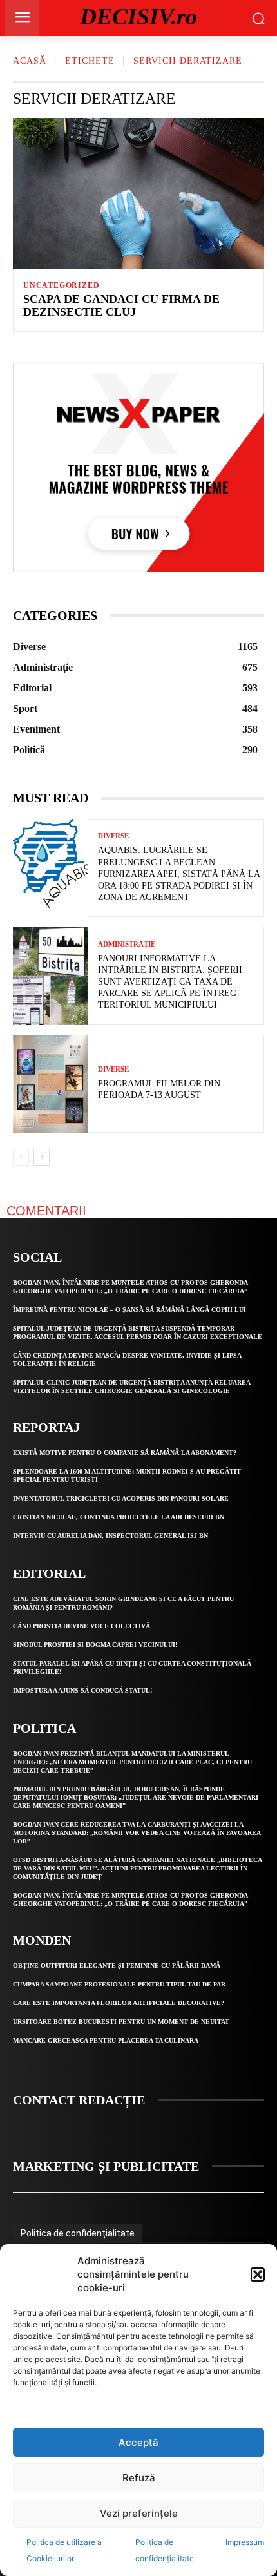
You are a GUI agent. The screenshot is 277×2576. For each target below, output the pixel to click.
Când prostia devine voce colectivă (81, 1626)
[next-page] (42, 1157)
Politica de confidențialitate (78, 2233)
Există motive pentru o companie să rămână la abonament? (125, 1453)
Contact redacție (79, 2100)
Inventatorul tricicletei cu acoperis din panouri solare (121, 1498)
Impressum (245, 2542)
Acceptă (138, 2442)
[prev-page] (21, 1157)
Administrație (127, 944)
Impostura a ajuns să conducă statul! (82, 1690)
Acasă (30, 61)
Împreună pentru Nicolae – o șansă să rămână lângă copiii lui (129, 1310)
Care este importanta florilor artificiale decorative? (119, 2003)
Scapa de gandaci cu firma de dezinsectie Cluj (121, 305)
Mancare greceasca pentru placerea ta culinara (106, 2040)
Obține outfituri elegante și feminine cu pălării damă (117, 1966)
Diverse (113, 836)
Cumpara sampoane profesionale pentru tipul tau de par (119, 1984)
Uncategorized (61, 285)
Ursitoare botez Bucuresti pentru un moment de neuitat (121, 2022)
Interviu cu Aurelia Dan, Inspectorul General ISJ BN (110, 1536)
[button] (258, 2274)
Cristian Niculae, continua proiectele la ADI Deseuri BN (119, 1517)
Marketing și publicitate (106, 2166)
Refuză (139, 2478)
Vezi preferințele (139, 2513)
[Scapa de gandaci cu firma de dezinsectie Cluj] (138, 193)
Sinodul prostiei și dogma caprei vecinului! (95, 1645)
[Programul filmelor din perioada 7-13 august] (51, 1084)
